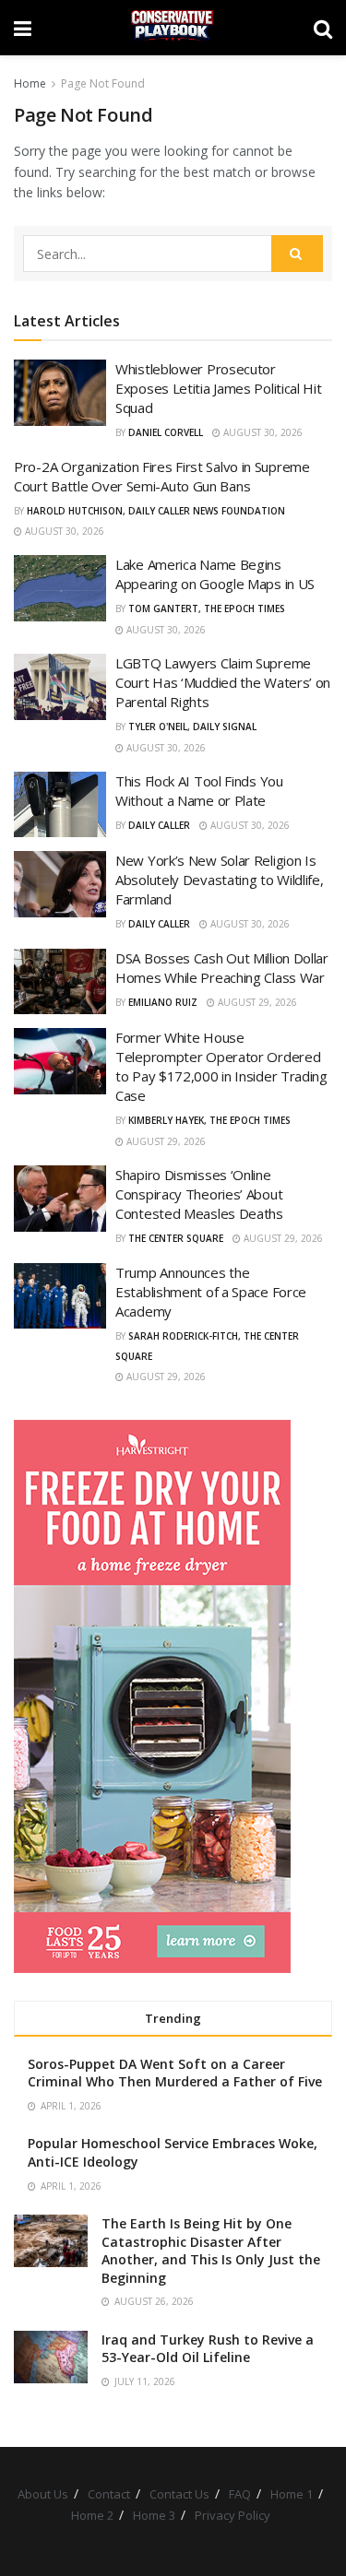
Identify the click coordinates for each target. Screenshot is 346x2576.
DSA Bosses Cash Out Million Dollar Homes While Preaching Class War (222, 968)
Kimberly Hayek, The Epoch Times (209, 1120)
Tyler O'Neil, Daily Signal (192, 727)
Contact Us (179, 2494)
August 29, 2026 (256, 1002)
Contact (109, 2494)
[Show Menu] (23, 28)
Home (30, 83)
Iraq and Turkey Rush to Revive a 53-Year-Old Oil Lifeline (208, 2349)
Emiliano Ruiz (163, 1002)
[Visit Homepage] (172, 28)
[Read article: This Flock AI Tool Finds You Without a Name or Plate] (60, 805)
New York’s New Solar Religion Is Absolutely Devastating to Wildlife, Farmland (220, 880)
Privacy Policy (233, 2515)
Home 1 (292, 2494)
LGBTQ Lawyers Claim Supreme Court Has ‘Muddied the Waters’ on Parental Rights (223, 682)
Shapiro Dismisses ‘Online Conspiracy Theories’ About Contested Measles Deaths (199, 1194)
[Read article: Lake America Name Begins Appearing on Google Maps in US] (60, 588)
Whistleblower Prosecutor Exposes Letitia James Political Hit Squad (219, 388)
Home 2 (92, 2515)
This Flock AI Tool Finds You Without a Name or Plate (199, 791)
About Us (43, 2494)
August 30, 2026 (262, 432)
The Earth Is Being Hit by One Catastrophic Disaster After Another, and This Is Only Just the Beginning (211, 2251)
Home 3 (154, 2515)
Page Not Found (103, 83)
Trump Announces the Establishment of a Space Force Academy (211, 1292)
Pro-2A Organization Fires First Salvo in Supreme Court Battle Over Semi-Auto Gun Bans (162, 476)
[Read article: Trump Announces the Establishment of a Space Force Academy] (60, 1296)
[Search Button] (323, 28)
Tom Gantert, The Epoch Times (207, 609)
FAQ (240, 2494)
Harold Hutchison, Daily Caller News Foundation (156, 511)
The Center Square (176, 1238)
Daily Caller (159, 825)
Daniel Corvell (166, 432)
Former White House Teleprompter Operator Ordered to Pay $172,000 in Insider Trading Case (221, 1066)
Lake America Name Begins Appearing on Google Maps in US (215, 574)
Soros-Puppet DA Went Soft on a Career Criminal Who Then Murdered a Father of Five (175, 2073)
